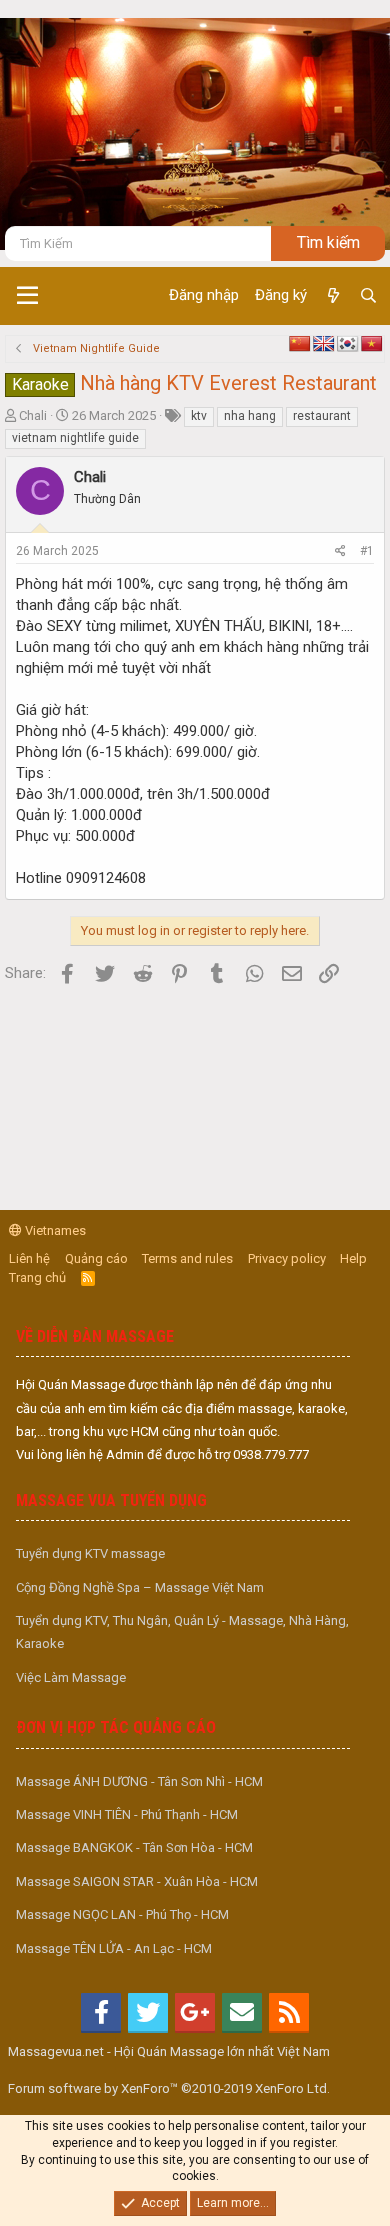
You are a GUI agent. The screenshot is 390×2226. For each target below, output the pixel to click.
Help (353, 1258)
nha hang (250, 416)
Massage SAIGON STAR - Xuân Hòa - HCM (137, 1881)
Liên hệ (29, 1258)
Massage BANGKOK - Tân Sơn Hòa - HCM (134, 1847)
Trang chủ (37, 1277)
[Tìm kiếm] (368, 296)
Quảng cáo (96, 1258)
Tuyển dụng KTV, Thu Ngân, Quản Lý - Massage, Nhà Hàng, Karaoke (182, 1632)
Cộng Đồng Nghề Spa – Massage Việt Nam (140, 1587)
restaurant (322, 416)
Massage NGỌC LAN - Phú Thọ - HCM (122, 1914)
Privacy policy (287, 1258)
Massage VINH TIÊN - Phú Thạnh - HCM (127, 1814)
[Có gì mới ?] (332, 296)
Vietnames (54, 1230)
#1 (367, 551)
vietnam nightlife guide (75, 438)
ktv (199, 416)
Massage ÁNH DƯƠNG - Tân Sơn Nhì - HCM (139, 1781)
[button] (27, 296)
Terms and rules (187, 1258)
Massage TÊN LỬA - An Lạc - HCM (114, 1948)
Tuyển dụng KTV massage (90, 1553)
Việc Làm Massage (71, 1677)
